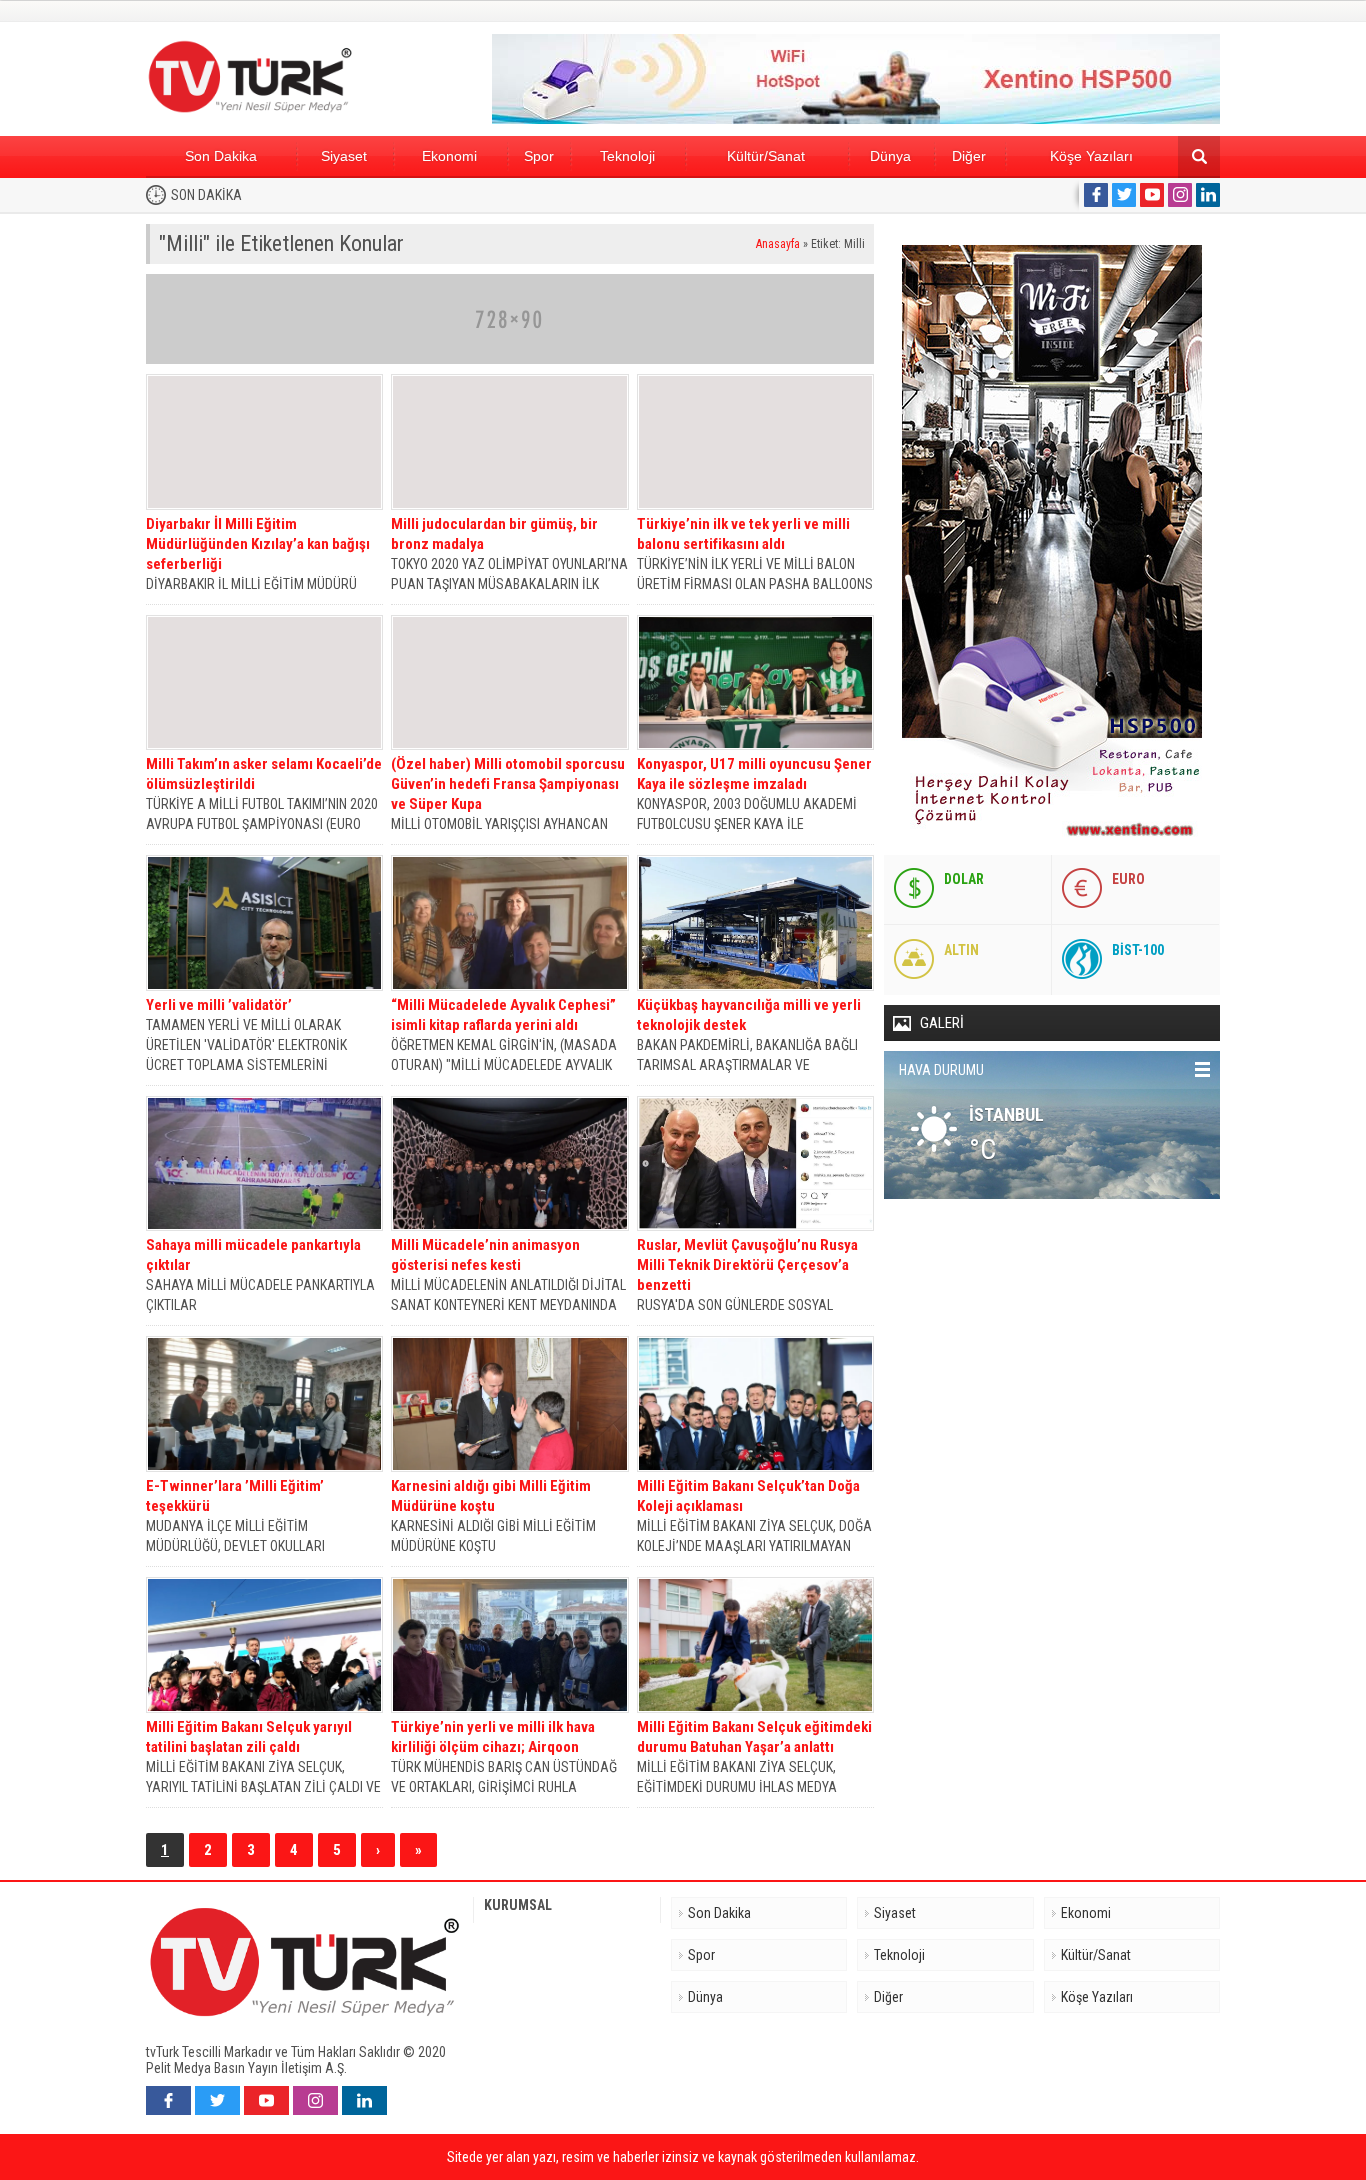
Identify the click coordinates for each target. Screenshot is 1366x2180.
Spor (539, 156)
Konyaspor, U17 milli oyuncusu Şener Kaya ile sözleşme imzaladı (754, 774)
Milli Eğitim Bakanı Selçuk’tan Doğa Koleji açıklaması (748, 1496)
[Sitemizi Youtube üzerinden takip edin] (1152, 195)
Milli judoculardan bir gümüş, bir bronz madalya (494, 534)
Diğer (969, 156)
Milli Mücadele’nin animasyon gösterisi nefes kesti (485, 1255)
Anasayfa (778, 244)
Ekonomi (449, 156)
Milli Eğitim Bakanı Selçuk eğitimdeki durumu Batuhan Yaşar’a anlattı (754, 1737)
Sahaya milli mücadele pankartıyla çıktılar (253, 1255)
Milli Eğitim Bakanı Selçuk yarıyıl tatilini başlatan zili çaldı (249, 1737)
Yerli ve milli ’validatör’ (219, 1005)
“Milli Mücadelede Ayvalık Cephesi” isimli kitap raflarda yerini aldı (503, 1015)
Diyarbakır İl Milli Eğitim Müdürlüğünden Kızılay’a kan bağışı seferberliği (258, 544)
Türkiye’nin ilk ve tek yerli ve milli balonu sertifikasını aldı (743, 534)
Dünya (890, 156)
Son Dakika (221, 156)
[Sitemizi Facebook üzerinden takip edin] (1096, 195)
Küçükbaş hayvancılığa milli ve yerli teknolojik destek (749, 1015)
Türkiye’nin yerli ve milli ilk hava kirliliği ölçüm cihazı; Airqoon (493, 1737)
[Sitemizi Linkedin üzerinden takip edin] (1208, 195)
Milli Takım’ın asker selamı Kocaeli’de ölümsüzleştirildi (264, 774)
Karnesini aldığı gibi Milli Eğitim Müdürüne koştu (491, 1496)
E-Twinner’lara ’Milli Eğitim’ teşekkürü (235, 1496)
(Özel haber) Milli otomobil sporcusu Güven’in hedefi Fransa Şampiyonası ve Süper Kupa (508, 784)
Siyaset (344, 156)
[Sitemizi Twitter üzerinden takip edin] (1124, 195)
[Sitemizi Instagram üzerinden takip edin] (1180, 195)
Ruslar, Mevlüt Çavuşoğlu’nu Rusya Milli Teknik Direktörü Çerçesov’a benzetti (747, 1265)
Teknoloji (627, 156)
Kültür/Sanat (766, 156)
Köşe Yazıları (1091, 156)
